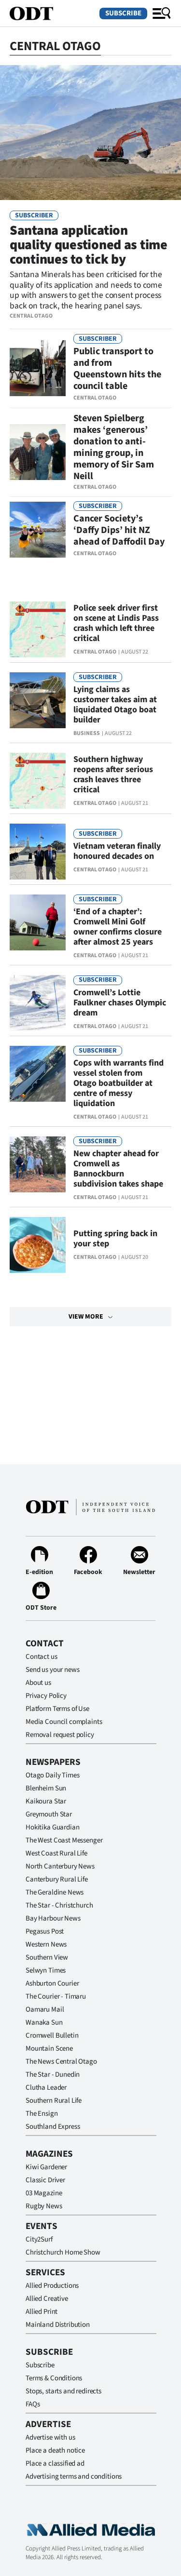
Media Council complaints (64, 1722)
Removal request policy (60, 1735)
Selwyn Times (46, 1970)
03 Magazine (44, 2193)
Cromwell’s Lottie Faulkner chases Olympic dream (120, 1003)
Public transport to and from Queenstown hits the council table (117, 369)
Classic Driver (45, 2180)
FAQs (33, 2404)
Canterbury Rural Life (57, 1879)
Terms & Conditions (54, 2378)
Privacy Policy (46, 1696)
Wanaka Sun (44, 2022)
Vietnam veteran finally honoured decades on (117, 851)
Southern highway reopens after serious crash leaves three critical (113, 774)
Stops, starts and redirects (63, 2391)
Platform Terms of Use (57, 1709)
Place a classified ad (55, 2463)
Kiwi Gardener (46, 2167)
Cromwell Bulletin (52, 2035)
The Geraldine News (55, 1892)
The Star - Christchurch (59, 1905)
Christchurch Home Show (63, 2252)
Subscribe (123, 13)
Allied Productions (52, 2286)
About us (38, 1683)
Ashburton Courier (52, 1983)
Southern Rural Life (54, 2101)
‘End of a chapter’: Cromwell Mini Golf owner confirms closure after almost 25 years (118, 927)
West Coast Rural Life (56, 1853)
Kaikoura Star (46, 1801)
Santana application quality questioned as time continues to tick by (89, 245)
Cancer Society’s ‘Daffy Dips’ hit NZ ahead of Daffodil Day (119, 530)
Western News (46, 1944)
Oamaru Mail (45, 2009)
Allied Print (42, 2312)
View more (86, 1317)
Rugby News (44, 2206)
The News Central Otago (61, 2062)
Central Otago (31, 316)
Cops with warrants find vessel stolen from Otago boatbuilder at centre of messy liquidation (118, 1083)
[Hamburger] (162, 13)
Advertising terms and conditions (74, 2476)
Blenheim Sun (46, 1788)
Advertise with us (50, 2437)
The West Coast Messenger (64, 1840)
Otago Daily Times (52, 1775)
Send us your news (52, 1670)
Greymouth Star (49, 1814)
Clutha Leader (46, 2088)
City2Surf (39, 2239)
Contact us (42, 1657)
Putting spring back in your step (115, 1239)
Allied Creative (47, 2299)
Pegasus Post (45, 1931)
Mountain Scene (49, 2049)
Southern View (47, 1957)
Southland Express (53, 2127)
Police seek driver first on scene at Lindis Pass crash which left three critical (116, 623)
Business (87, 733)
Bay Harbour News (53, 1918)
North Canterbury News (60, 1866)
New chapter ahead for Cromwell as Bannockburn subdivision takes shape (118, 1169)
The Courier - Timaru (56, 1996)
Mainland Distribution (58, 2325)
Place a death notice (55, 2450)
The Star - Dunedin (53, 2075)
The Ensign (42, 2114)
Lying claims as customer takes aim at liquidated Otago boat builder (115, 705)
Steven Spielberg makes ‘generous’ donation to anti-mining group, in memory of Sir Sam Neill (114, 447)
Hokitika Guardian (52, 1827)
